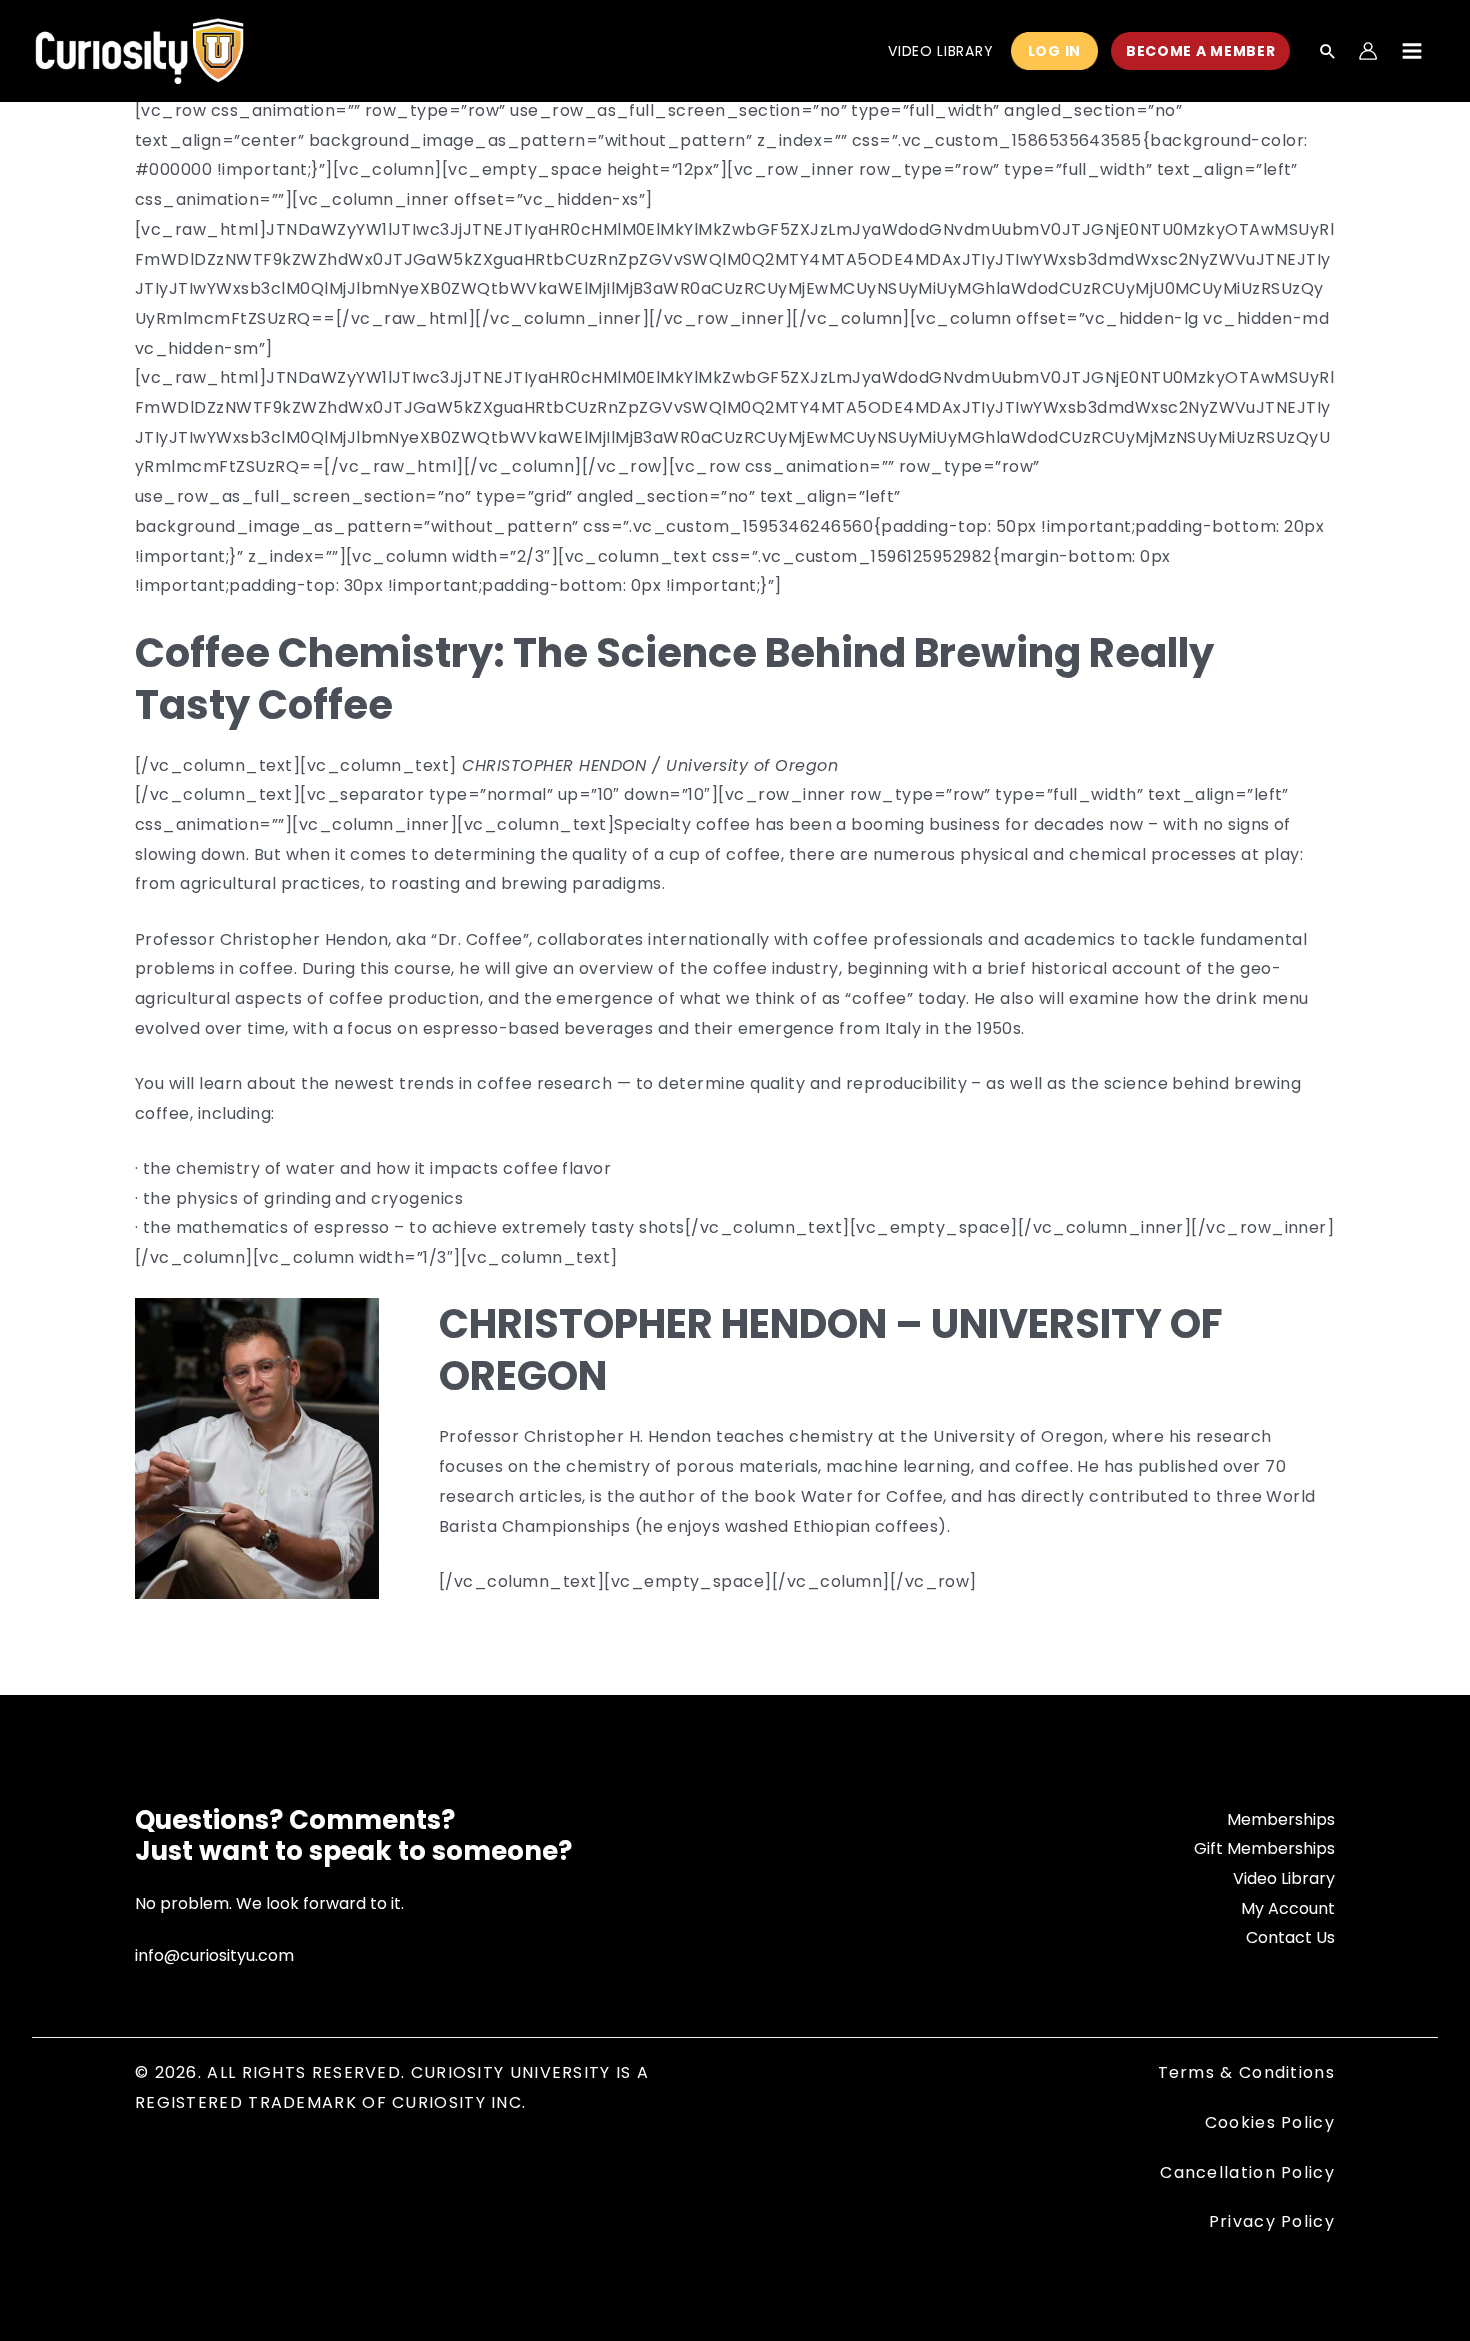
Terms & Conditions (1246, 2072)
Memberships (1281, 1819)
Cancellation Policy (1247, 2172)
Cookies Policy (1270, 2122)
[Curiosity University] (139, 49)
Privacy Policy (1272, 2221)
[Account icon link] (1368, 51)
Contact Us (1290, 1937)
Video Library (1284, 1878)
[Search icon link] (1328, 53)
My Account (1288, 1908)
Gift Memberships (1264, 1848)
